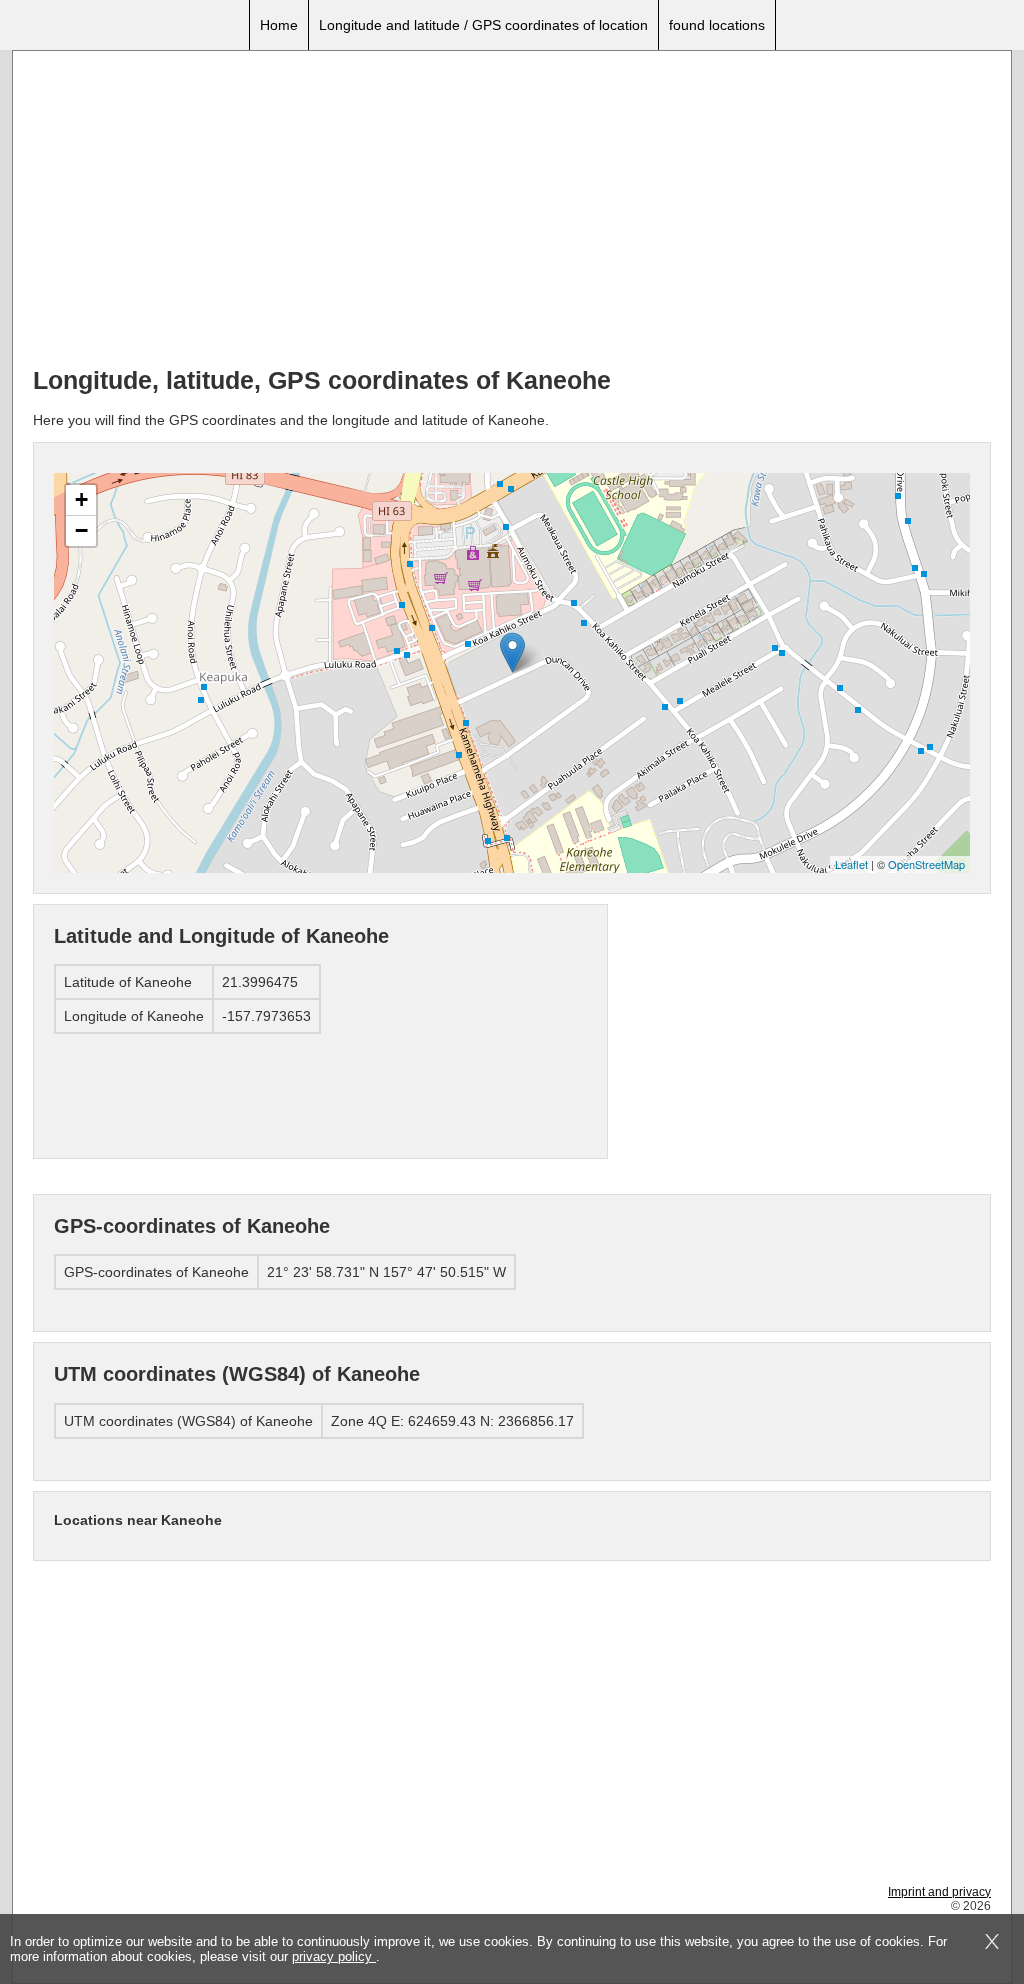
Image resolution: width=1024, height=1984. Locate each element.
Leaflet (851, 864)
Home (279, 25)
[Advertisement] (512, 211)
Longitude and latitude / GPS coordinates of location (483, 25)
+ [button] (81, 499)
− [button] (81, 530)
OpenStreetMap (926, 864)
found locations (717, 25)
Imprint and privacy (939, 1892)
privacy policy (334, 1956)
